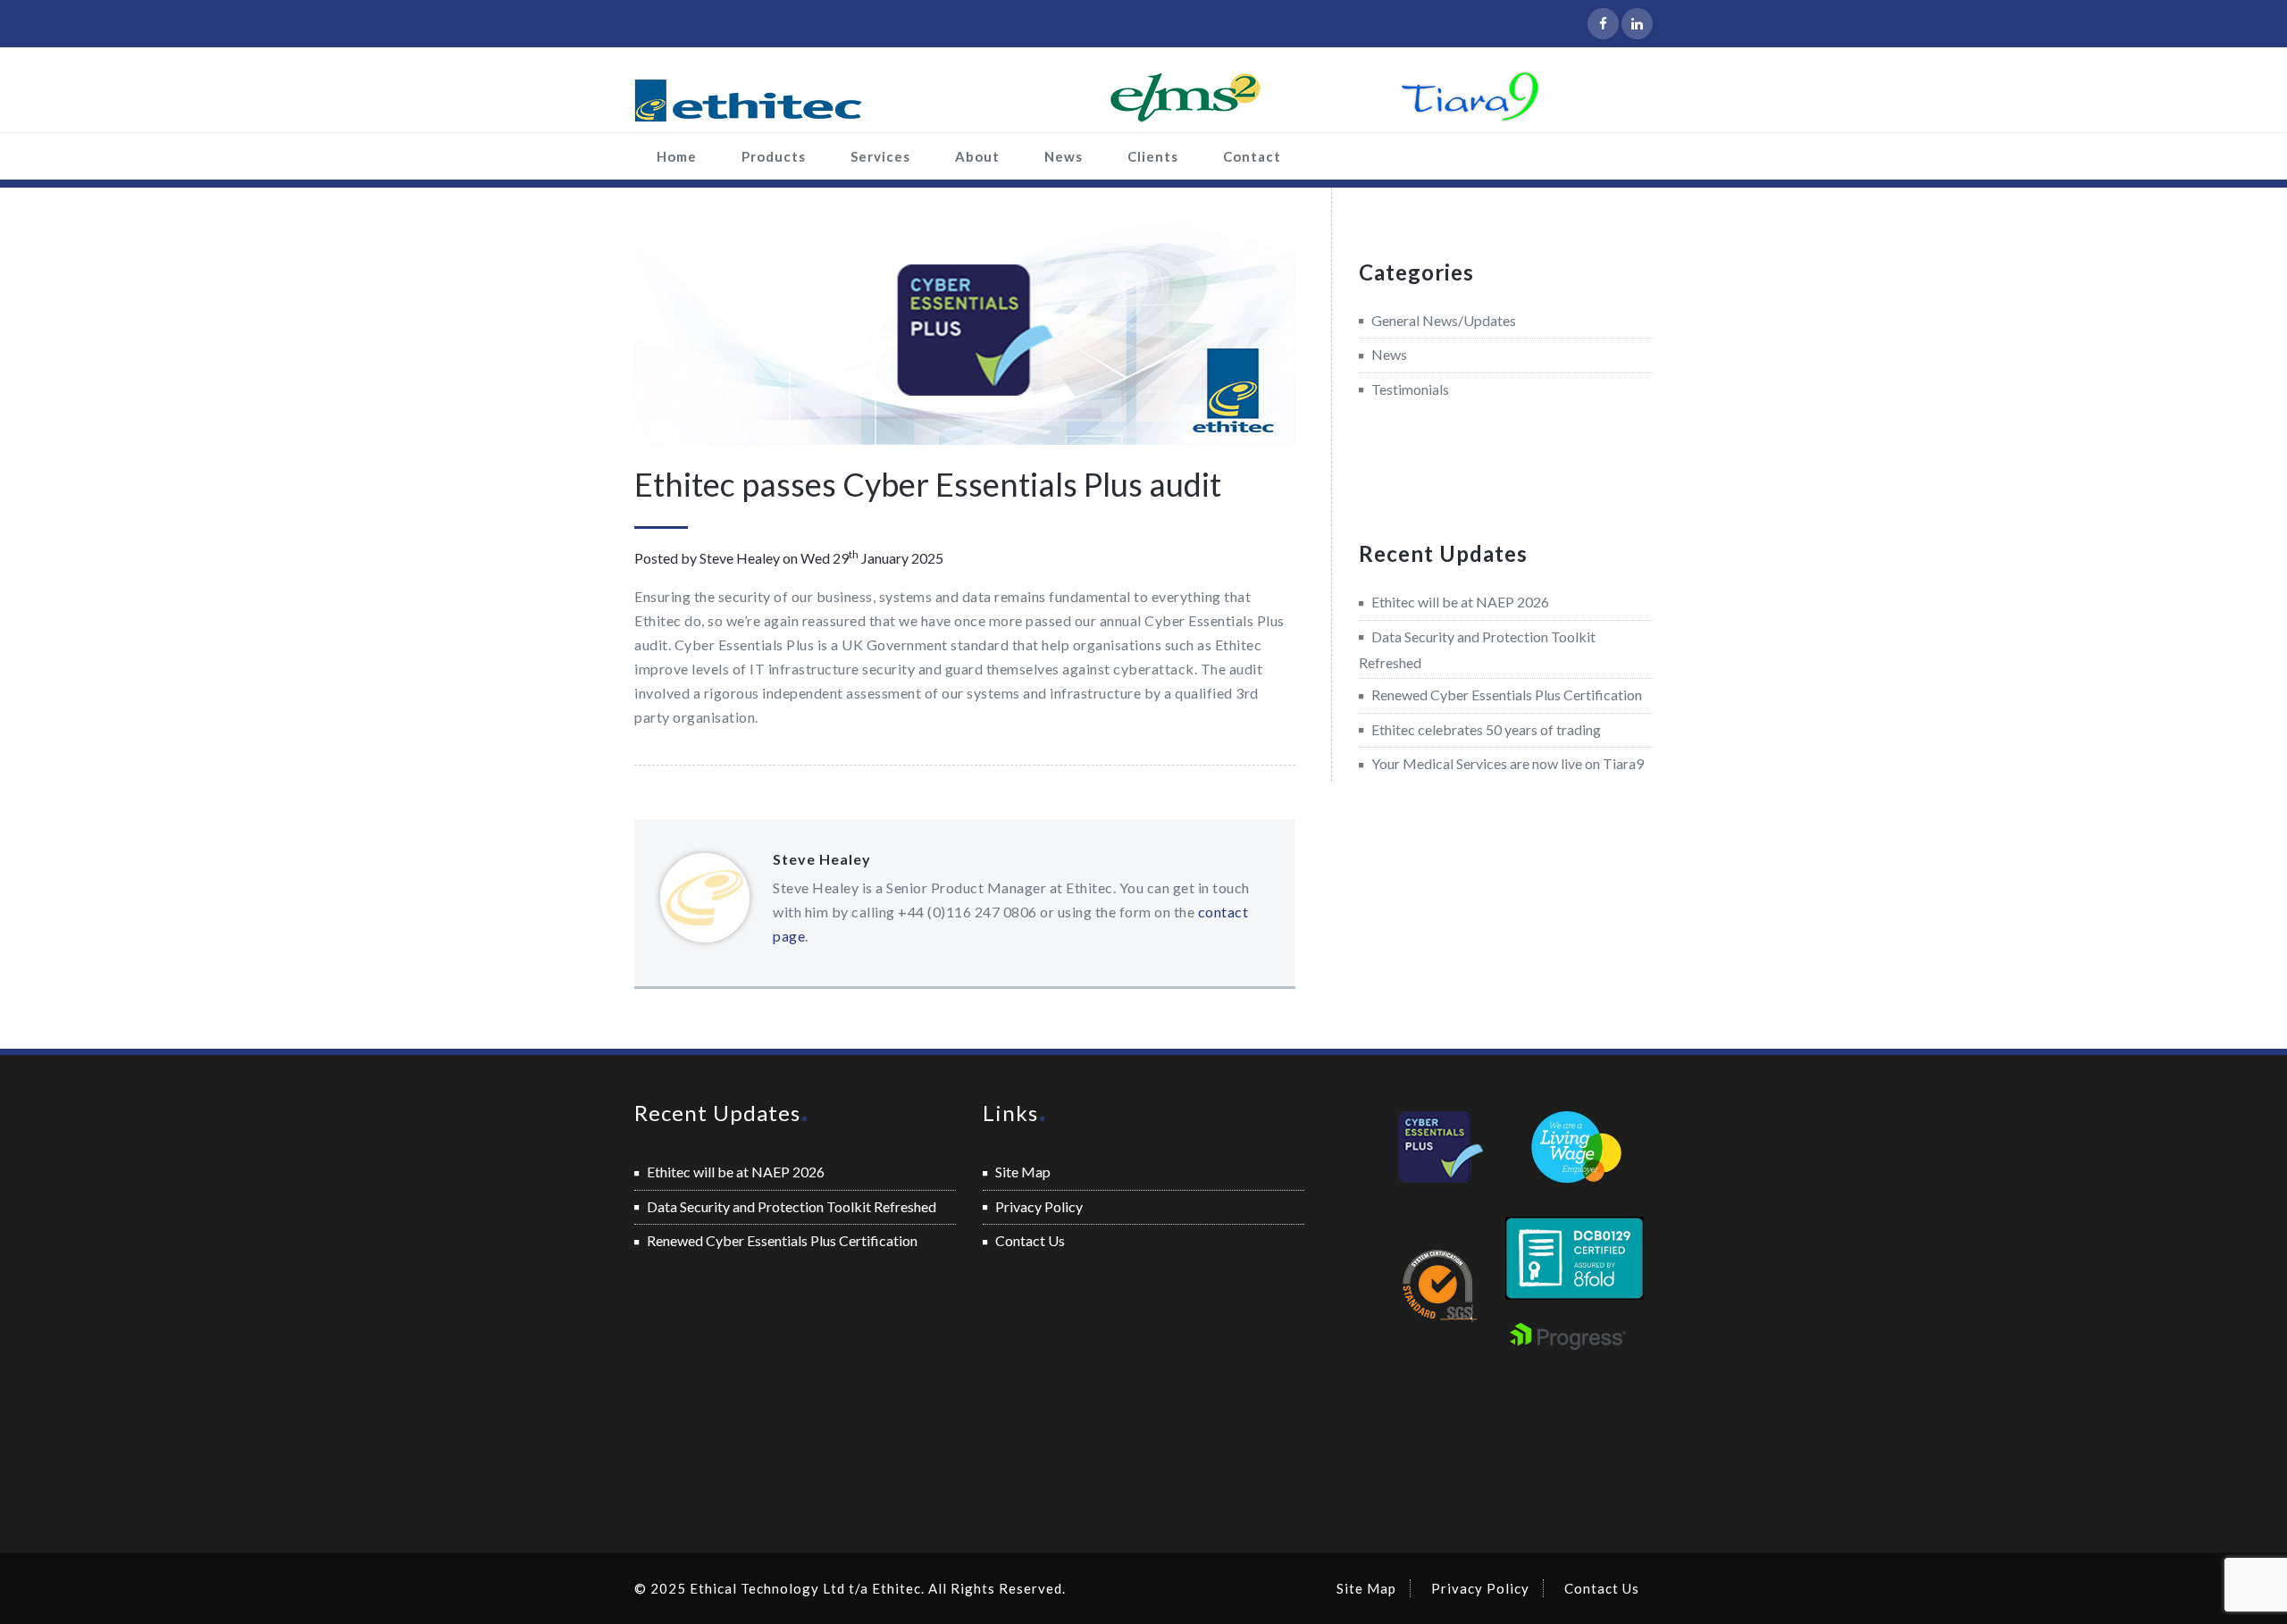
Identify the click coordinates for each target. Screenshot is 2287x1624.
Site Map (1023, 1172)
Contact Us (1030, 1240)
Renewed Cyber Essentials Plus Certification (1507, 695)
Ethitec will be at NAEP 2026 (1460, 602)
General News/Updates (1444, 320)
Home (677, 156)
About (977, 156)
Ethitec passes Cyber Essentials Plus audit (928, 484)
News (1064, 156)
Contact (1252, 156)
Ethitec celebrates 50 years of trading (1486, 729)
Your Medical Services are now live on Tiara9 (1508, 763)
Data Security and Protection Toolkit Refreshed (792, 1206)
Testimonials (1410, 389)
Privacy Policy (1039, 1206)
